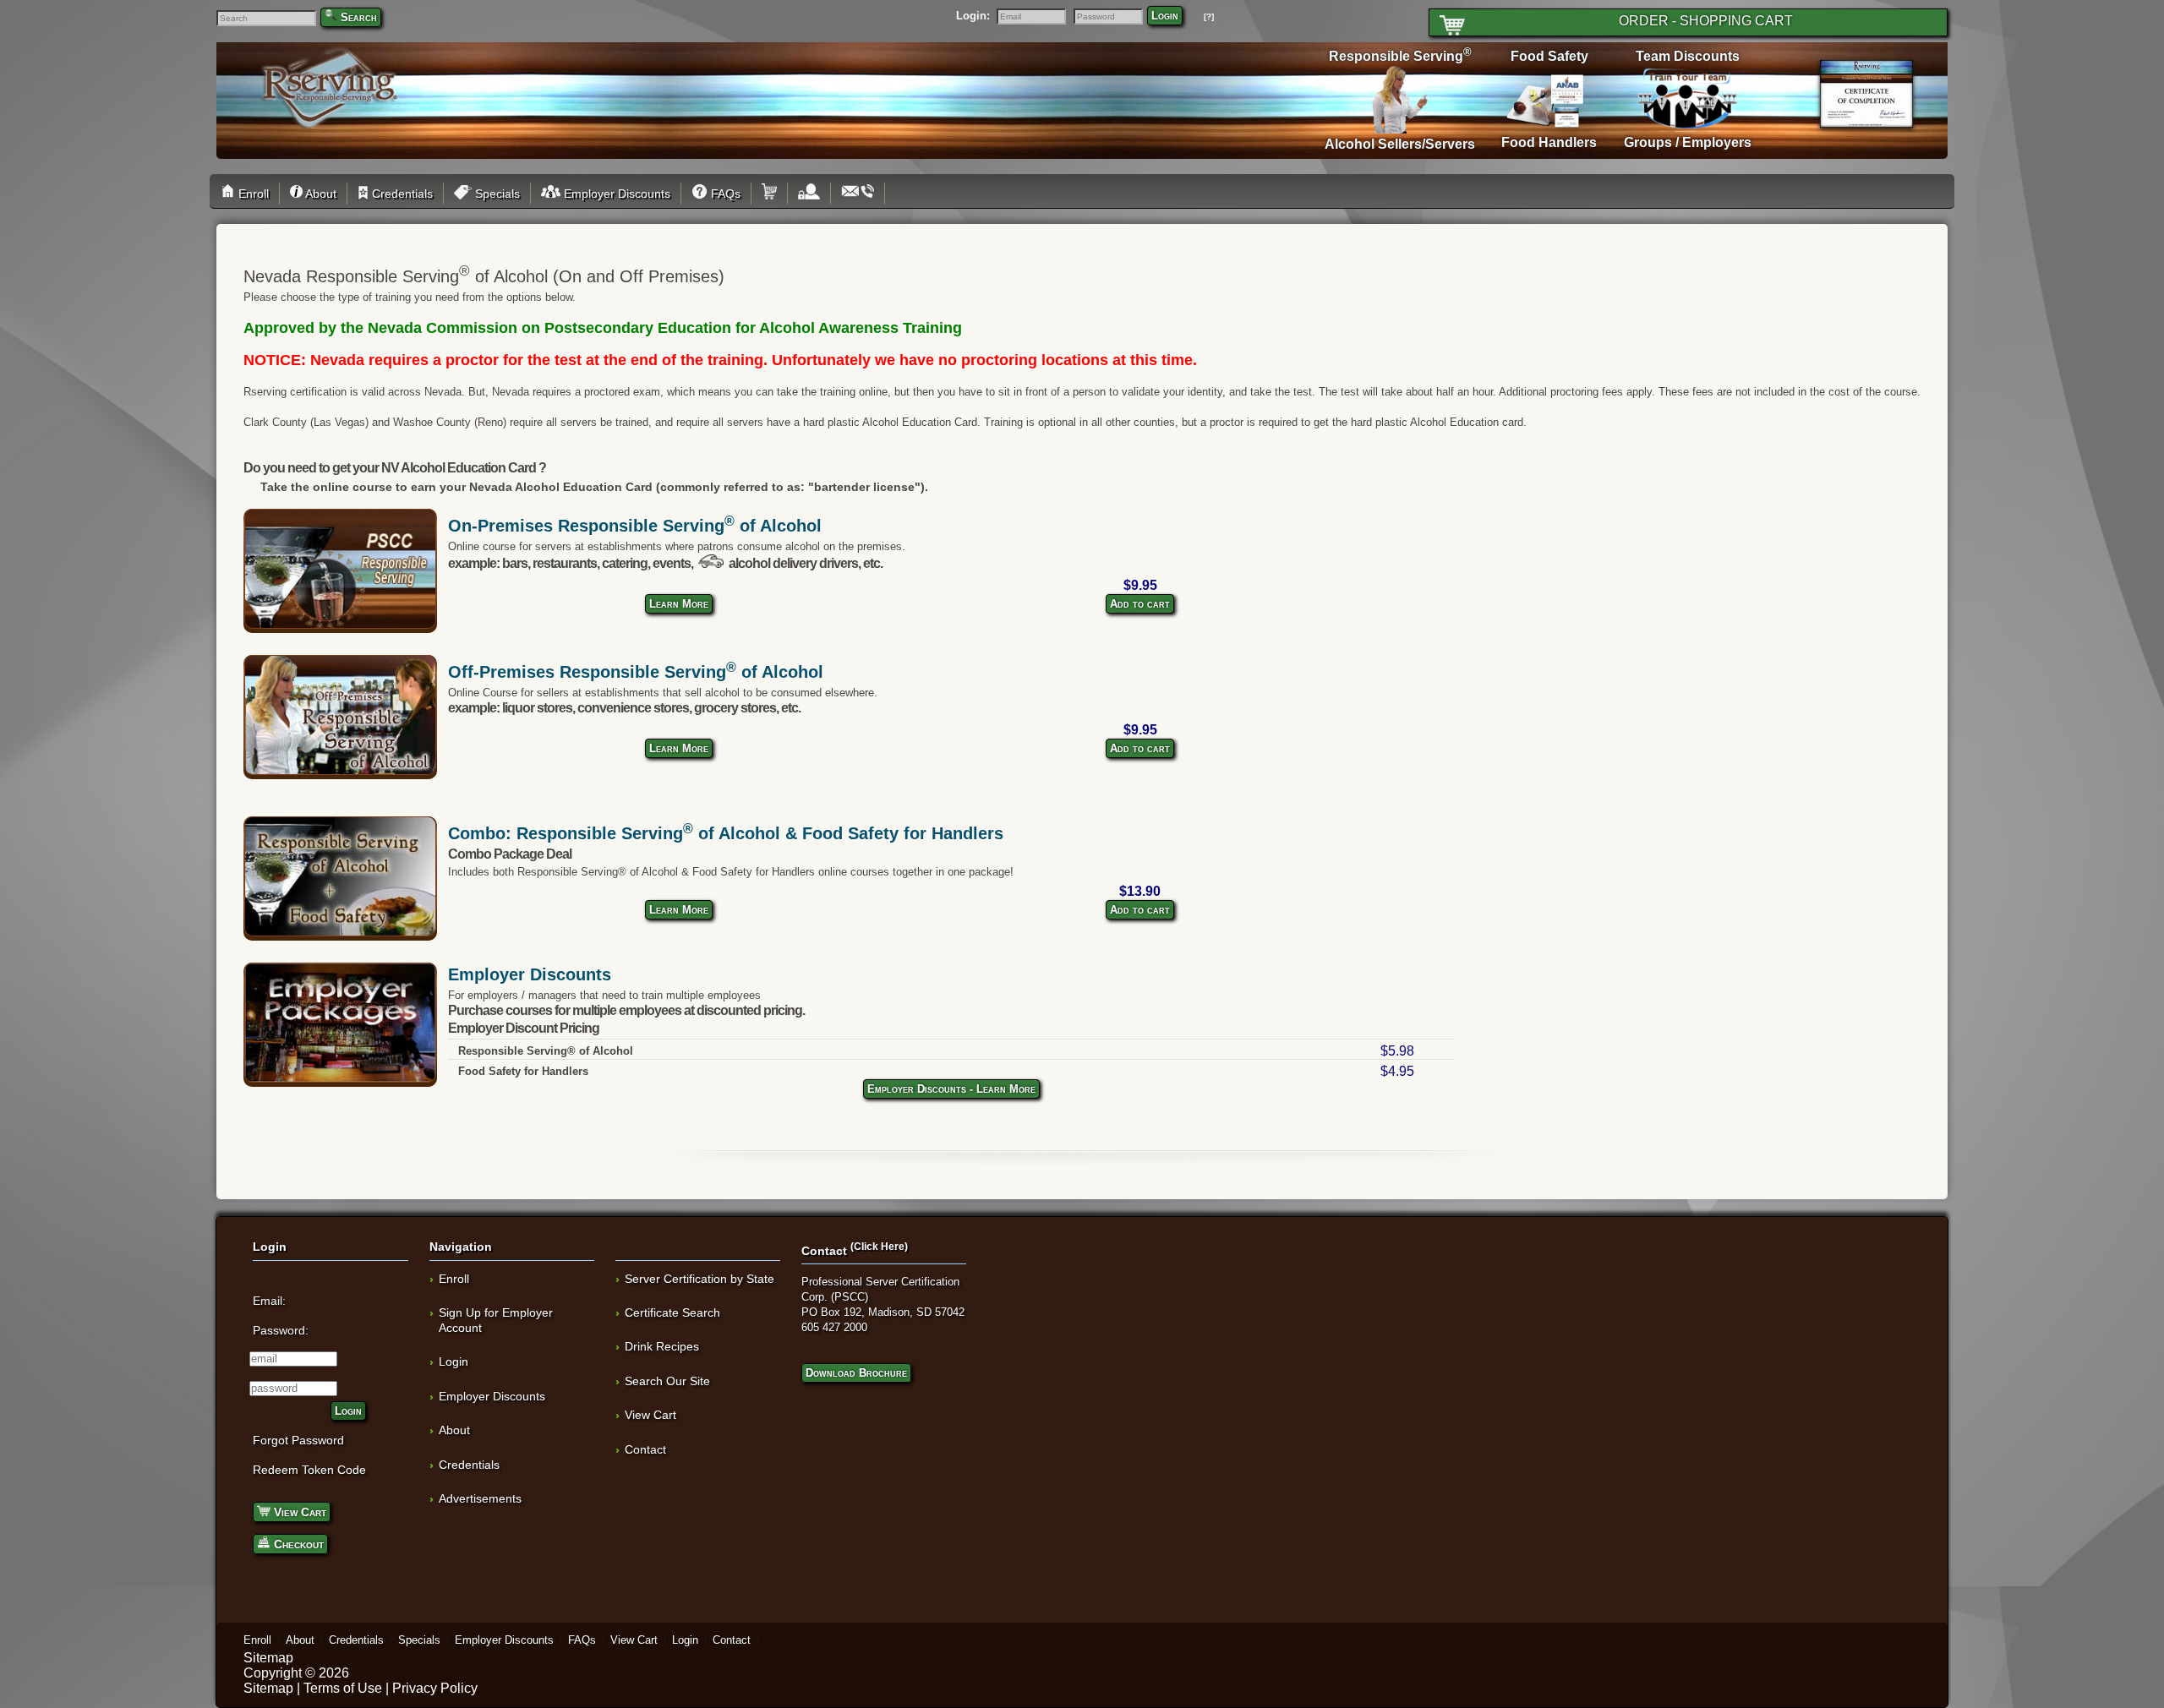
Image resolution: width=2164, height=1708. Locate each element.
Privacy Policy (435, 1688)
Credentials (401, 194)
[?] (1209, 16)
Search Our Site (667, 1381)
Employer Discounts (615, 194)
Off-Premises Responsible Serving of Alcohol (636, 672)
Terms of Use (343, 1688)
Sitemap (268, 1658)
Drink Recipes (662, 1346)
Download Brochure (856, 1373)
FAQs (724, 194)
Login (1165, 16)
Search (359, 17)
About (320, 194)
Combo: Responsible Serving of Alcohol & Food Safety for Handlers (726, 833)
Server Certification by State (699, 1279)
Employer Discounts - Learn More (951, 1089)
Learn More (679, 604)
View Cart (298, 1512)
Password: (281, 1330)
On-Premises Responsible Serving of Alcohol (635, 526)
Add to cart (1140, 604)
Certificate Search (672, 1312)
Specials (496, 194)
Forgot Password (298, 1440)
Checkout (297, 1544)
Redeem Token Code (309, 1470)
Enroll (252, 194)
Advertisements (480, 1498)
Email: (269, 1301)
